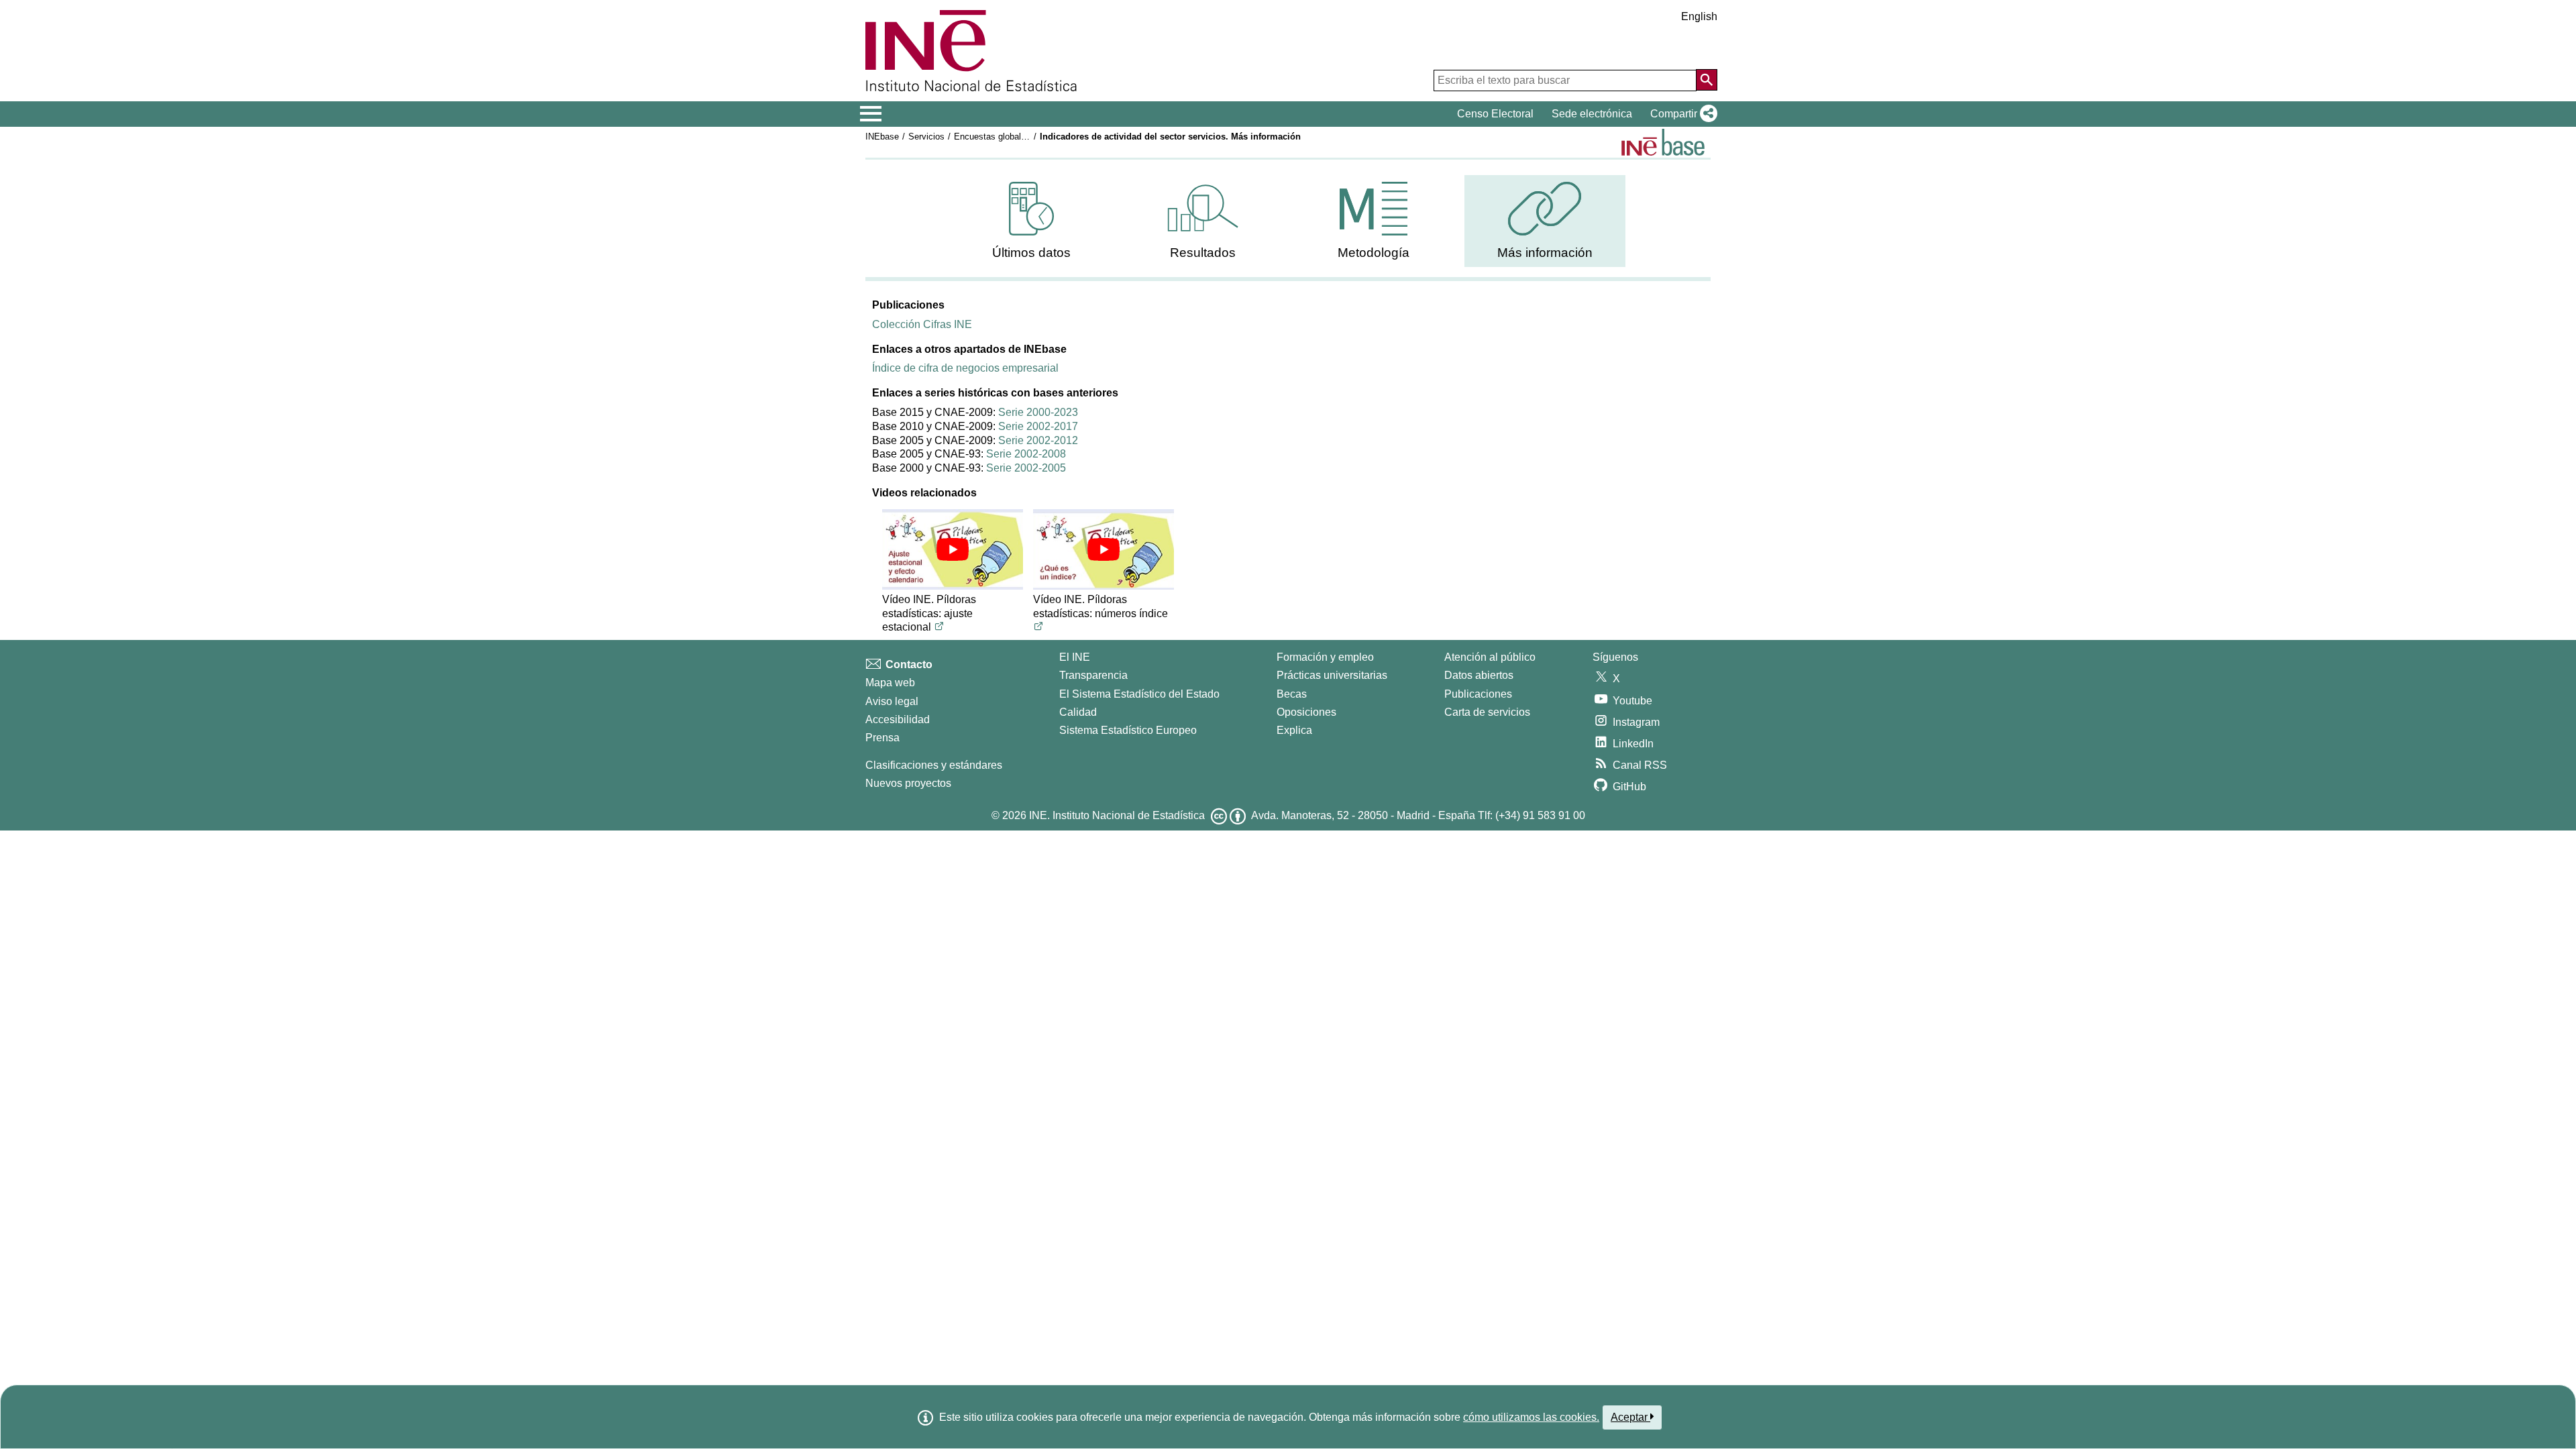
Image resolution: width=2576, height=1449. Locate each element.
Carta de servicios (1487, 712)
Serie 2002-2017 (1038, 426)
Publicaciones (1478, 694)
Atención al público (1490, 657)
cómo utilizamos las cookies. (1531, 1417)
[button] (1681, 114)
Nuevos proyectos (908, 783)
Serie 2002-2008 (1026, 454)
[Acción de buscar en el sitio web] (1707, 80)
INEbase (882, 137)
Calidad (1078, 712)
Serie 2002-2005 (1026, 468)
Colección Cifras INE (922, 324)
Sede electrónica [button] (1592, 114)
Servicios (926, 137)
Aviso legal (892, 701)
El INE (1075, 657)
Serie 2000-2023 (1038, 412)
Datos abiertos (1479, 675)
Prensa (882, 738)
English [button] (1699, 16)
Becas (1292, 694)
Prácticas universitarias (1332, 675)
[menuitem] (1032, 221)
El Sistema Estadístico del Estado (1139, 694)
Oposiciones (1306, 712)
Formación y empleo (1325, 657)
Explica (1294, 730)
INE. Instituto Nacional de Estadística (1117, 815)
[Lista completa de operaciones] (1663, 142)
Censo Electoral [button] (1495, 114)
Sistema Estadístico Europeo (1128, 730)
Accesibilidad (898, 719)
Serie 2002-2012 (1038, 440)
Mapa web (890, 683)
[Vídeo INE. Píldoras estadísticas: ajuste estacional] (953, 549)
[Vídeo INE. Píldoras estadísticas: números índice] (1104, 549)
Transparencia (1093, 675)
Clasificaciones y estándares (934, 765)
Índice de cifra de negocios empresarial (965, 368)
